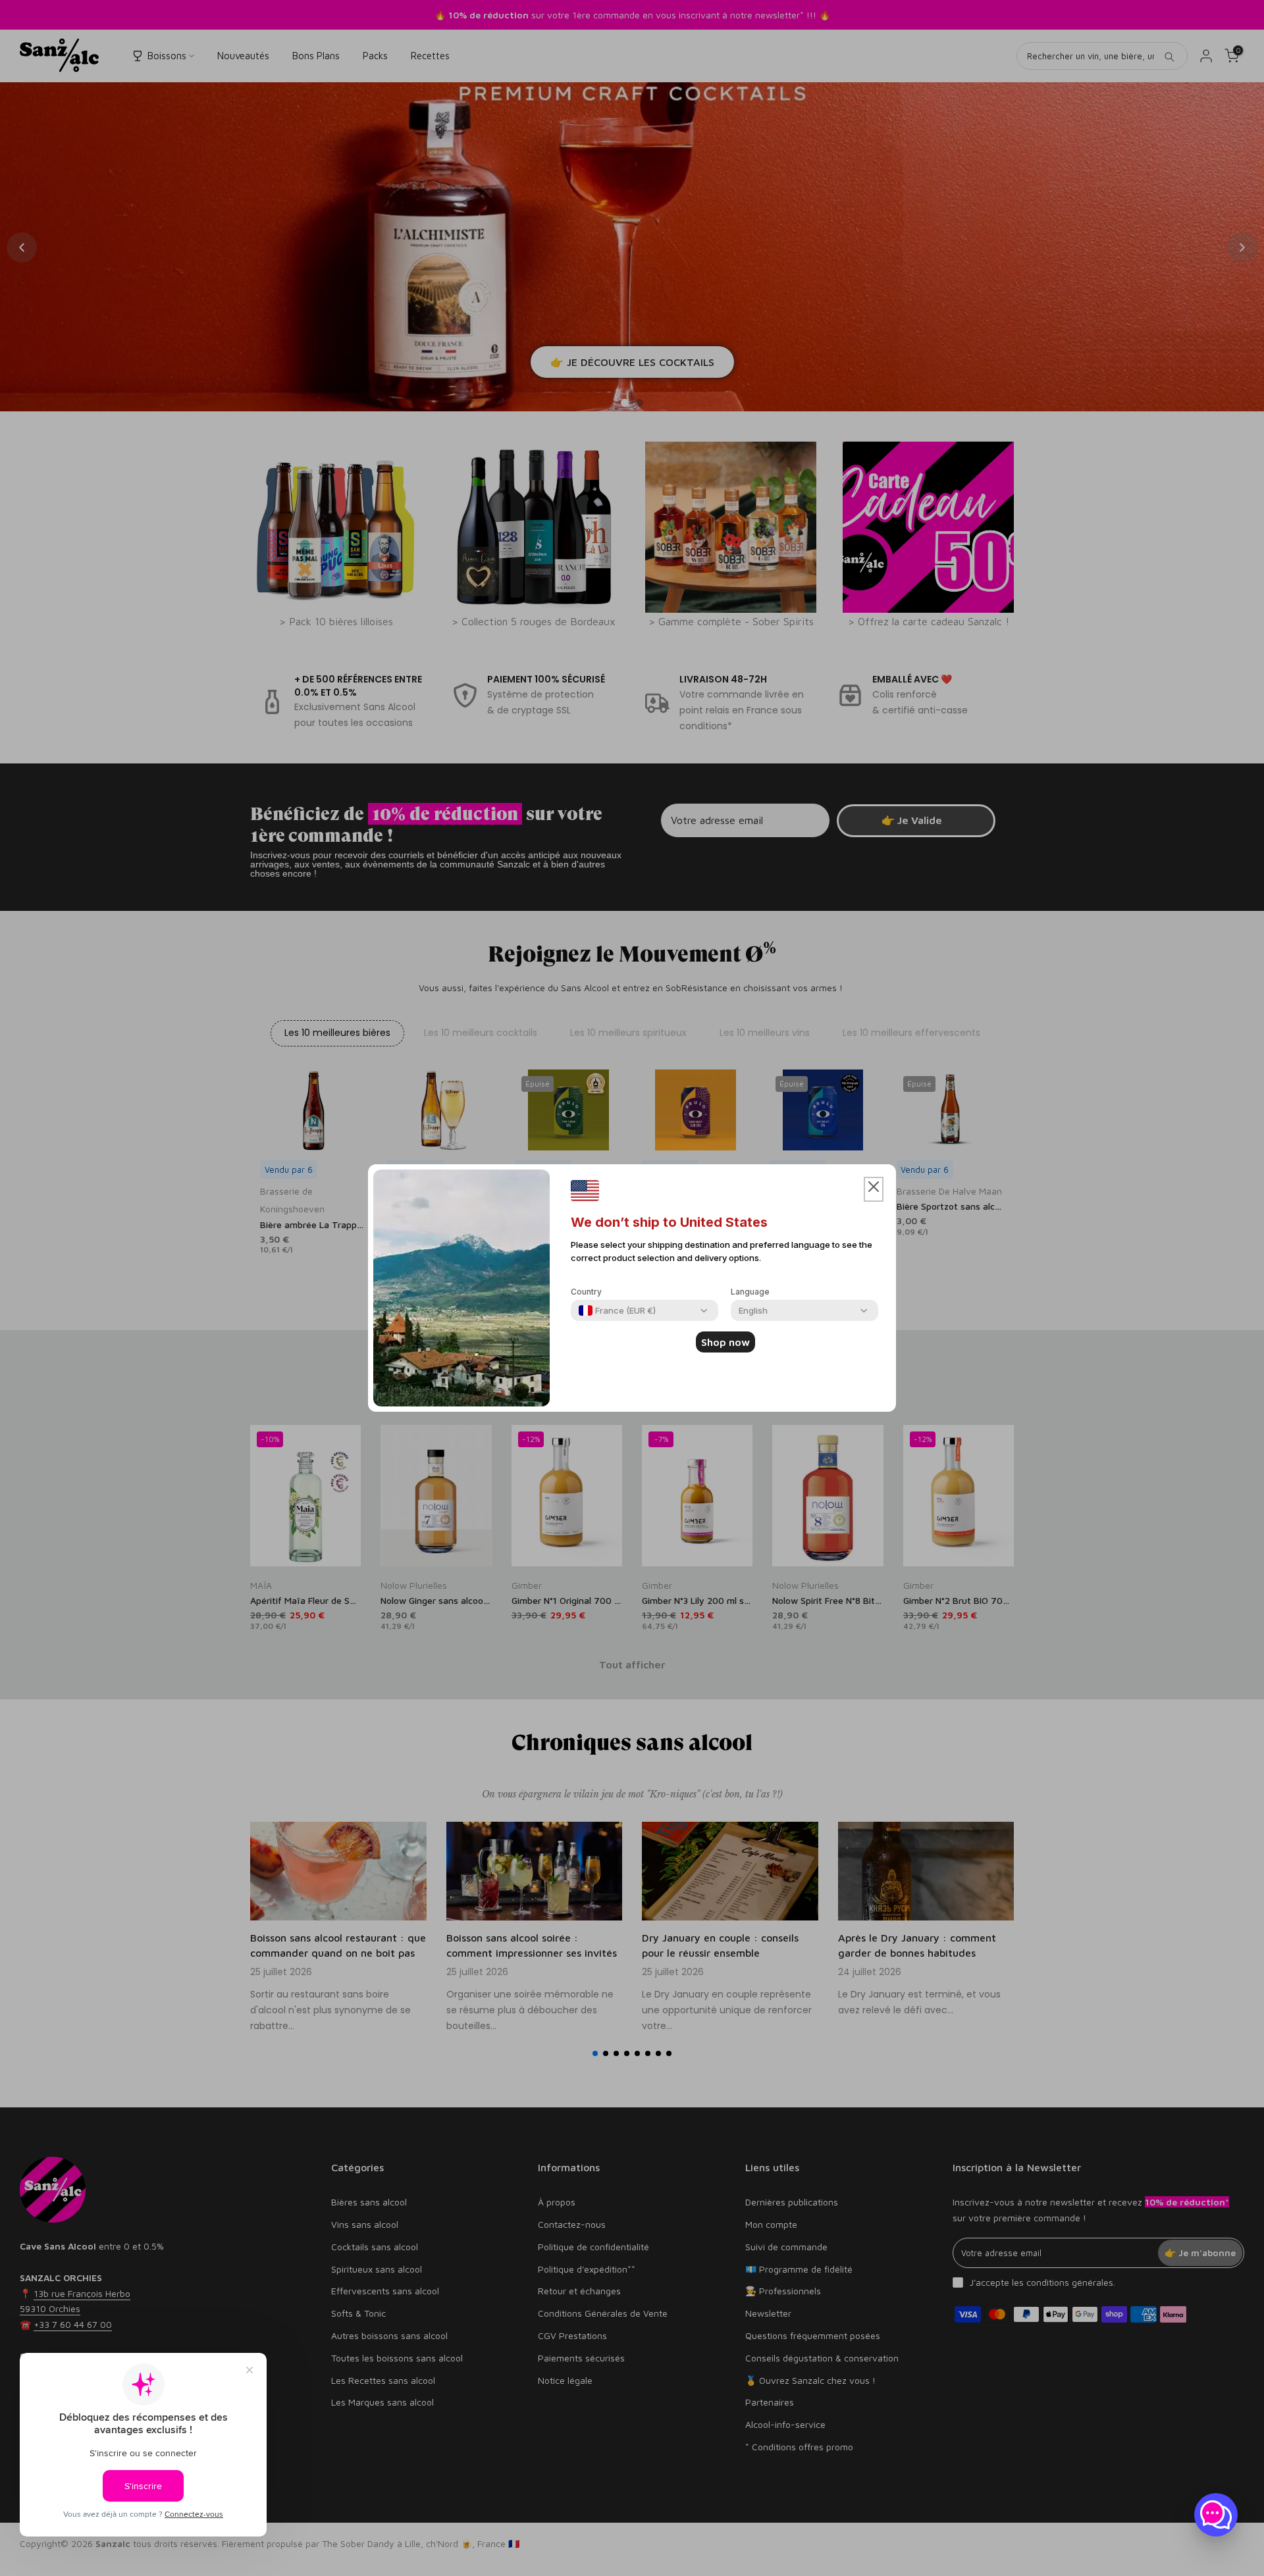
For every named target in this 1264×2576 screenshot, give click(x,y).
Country (586, 1292)
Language (750, 1292)
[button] (874, 1189)
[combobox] (617, 1310)
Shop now (725, 1342)
